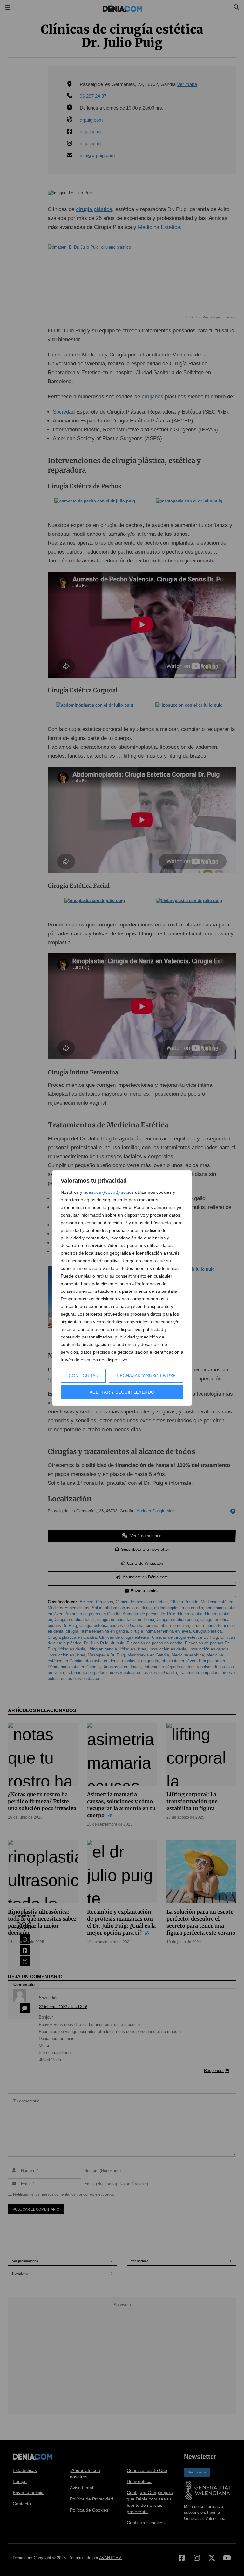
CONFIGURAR (84, 1376)
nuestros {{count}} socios (109, 1192)
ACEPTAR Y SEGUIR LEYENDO (122, 1392)
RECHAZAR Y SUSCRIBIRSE (146, 1376)
